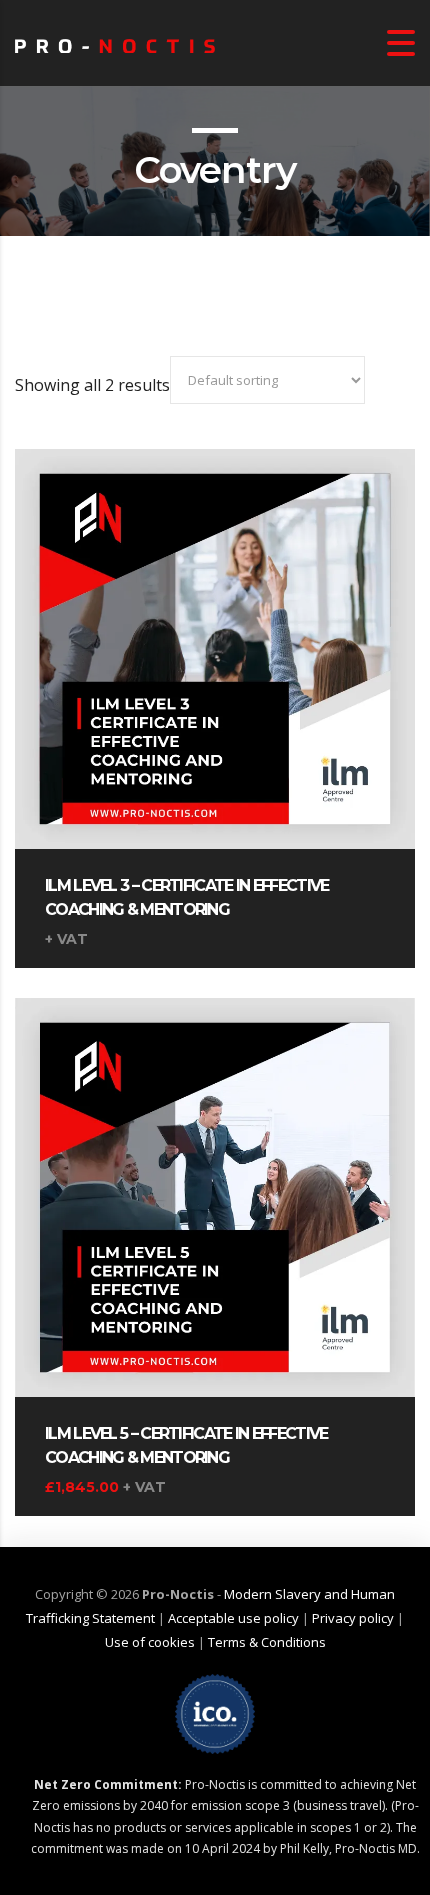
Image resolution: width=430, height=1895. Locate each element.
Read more (215, 635)
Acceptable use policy (233, 1618)
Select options (215, 1184)
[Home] (115, 43)
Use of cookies (150, 1642)
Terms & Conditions (267, 1642)
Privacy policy (353, 1618)
